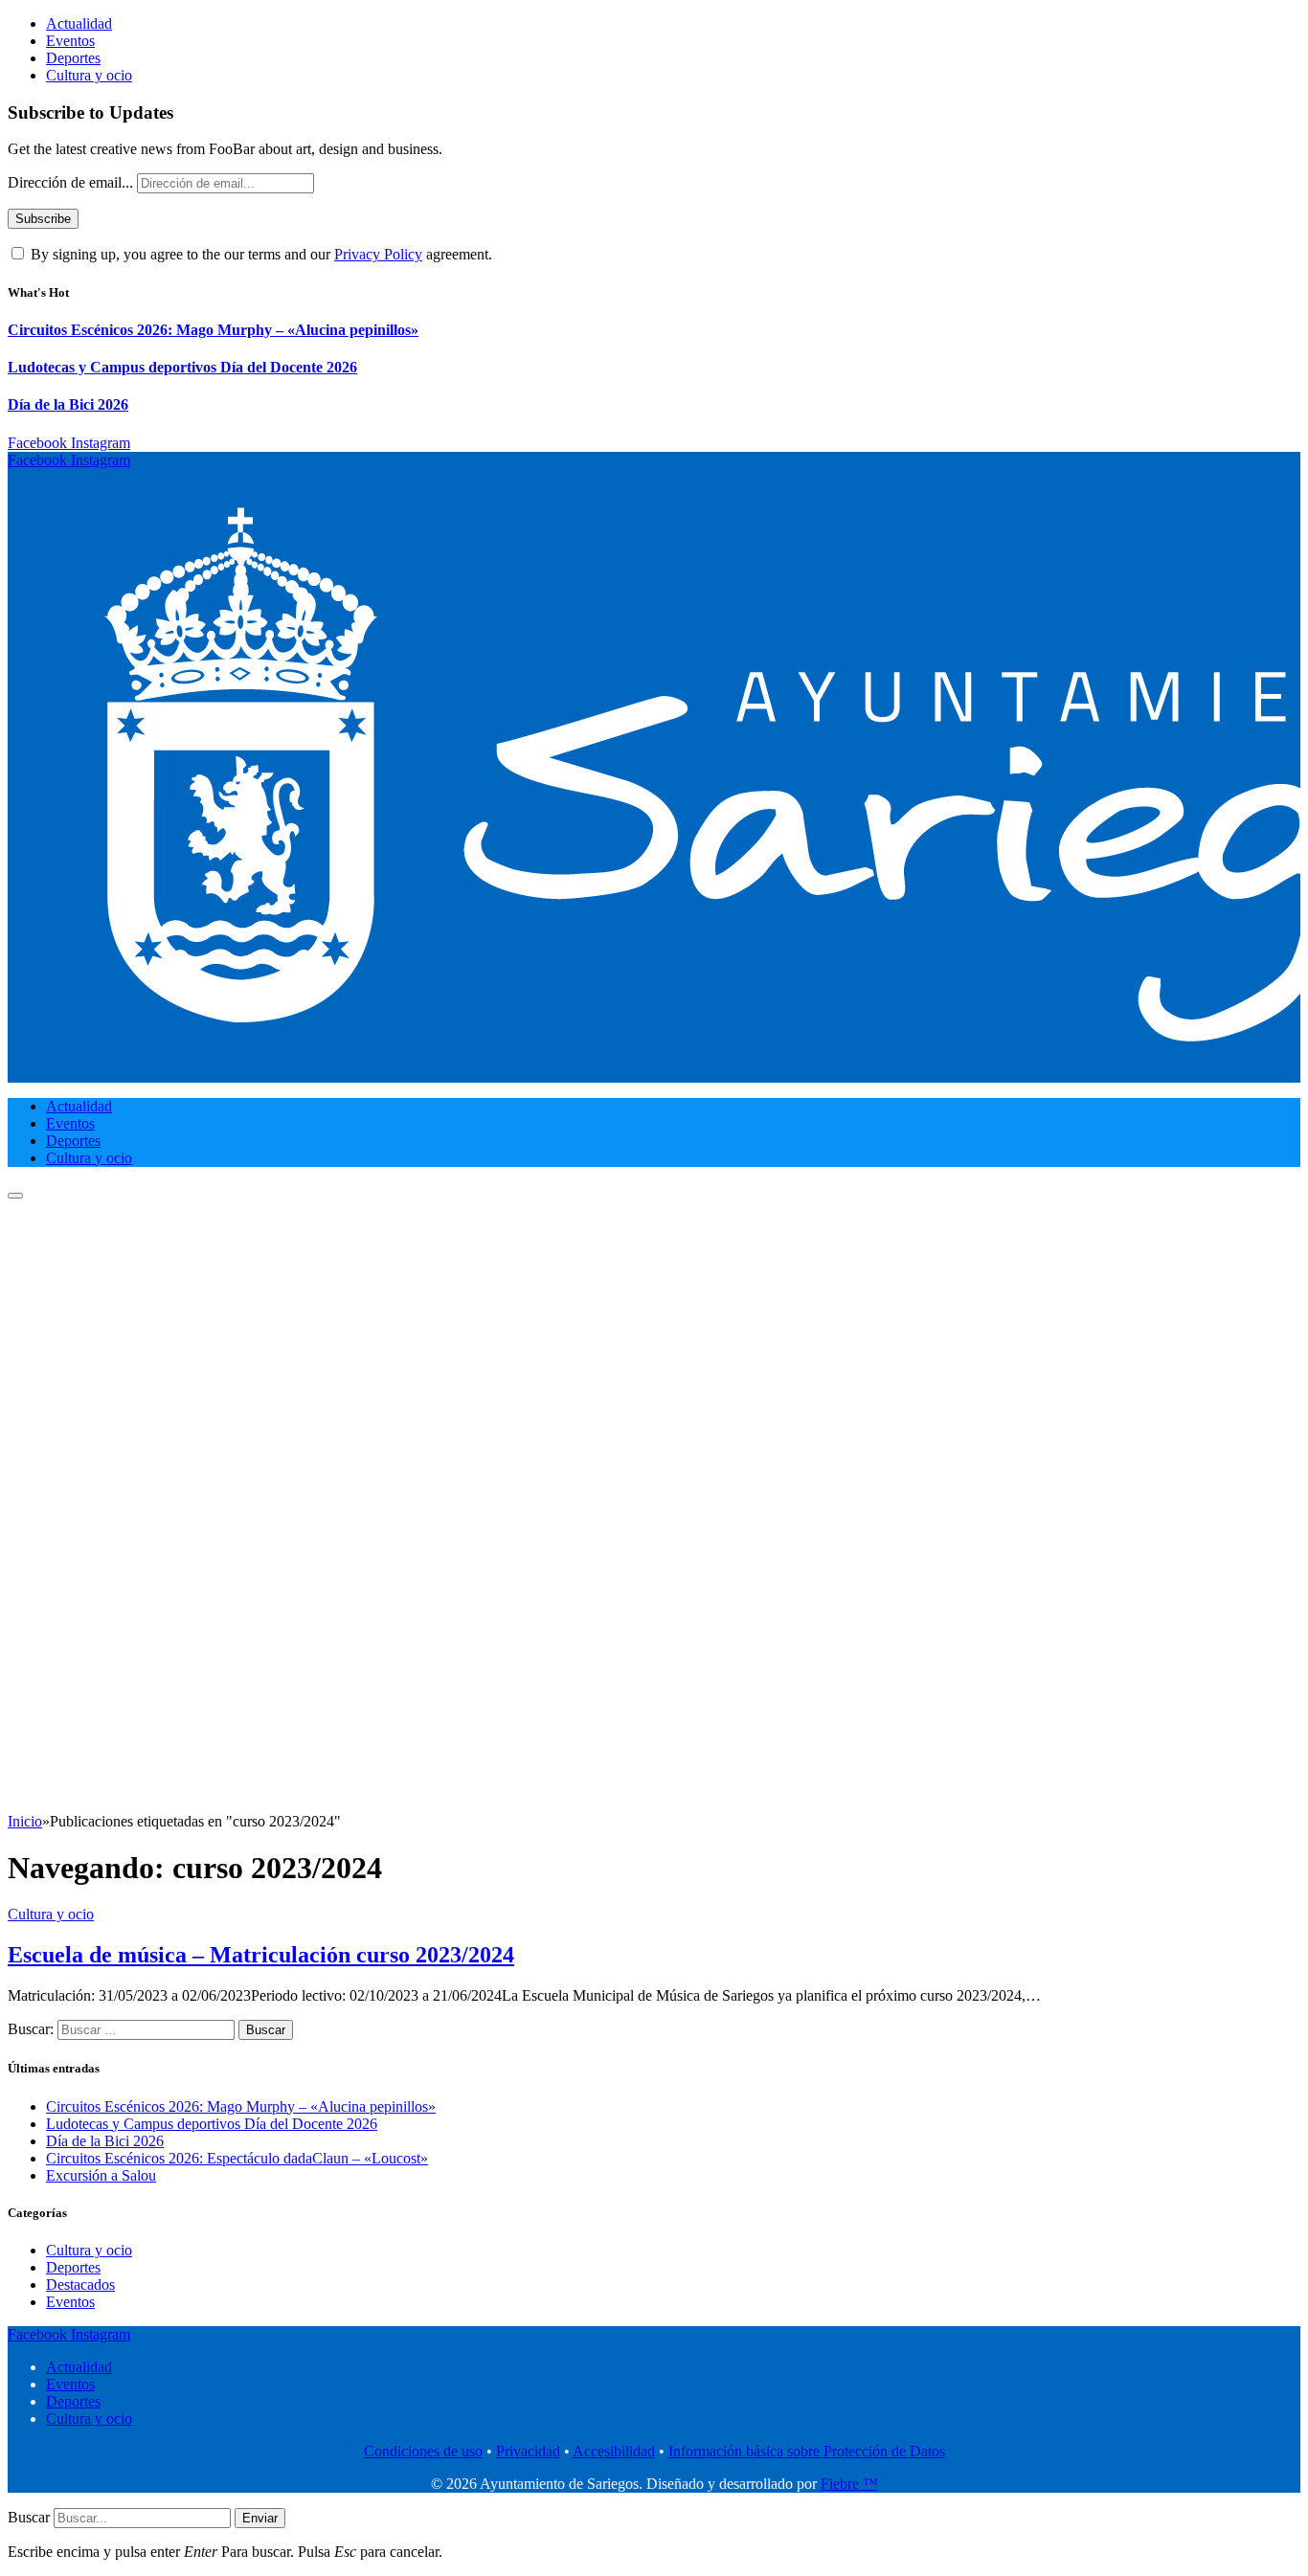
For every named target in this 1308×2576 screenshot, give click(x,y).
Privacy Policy (378, 254)
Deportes (73, 58)
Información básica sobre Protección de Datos (807, 2451)
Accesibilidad (614, 2451)
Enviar (260, 2518)
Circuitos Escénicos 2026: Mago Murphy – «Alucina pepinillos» (213, 330)
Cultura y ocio (89, 75)
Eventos (70, 41)
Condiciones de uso (423, 2451)
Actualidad (79, 23)
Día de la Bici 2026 (68, 404)
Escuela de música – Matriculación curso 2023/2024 (261, 1955)
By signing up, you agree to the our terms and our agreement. (259, 254)
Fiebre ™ (849, 2484)
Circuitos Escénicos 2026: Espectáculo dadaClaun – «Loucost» (237, 2158)
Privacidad (528, 2451)
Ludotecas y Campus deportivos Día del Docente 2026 (182, 367)
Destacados (80, 2285)
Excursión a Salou (101, 2175)
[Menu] (15, 1196)
